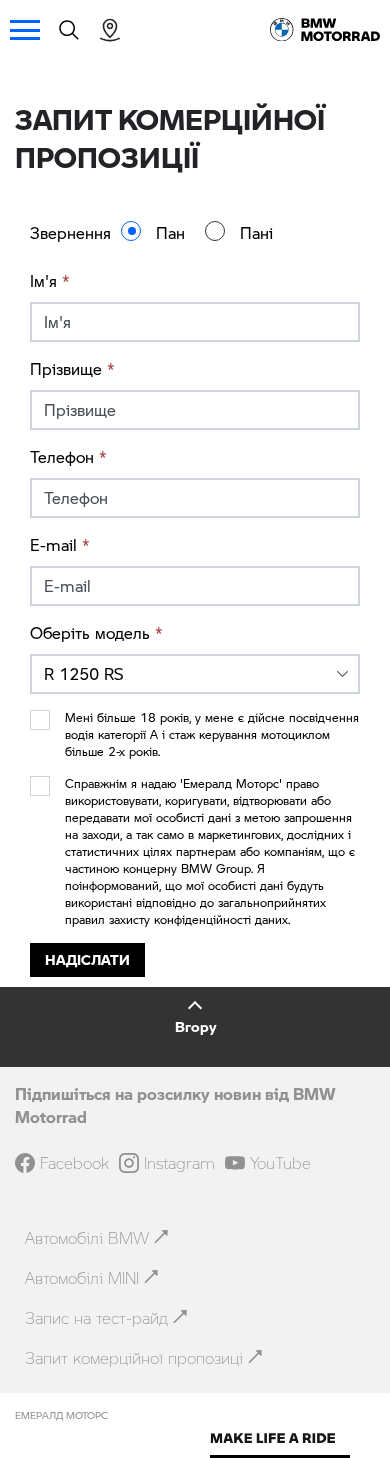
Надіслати (87, 959)
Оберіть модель (96, 632)
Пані (256, 232)
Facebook (74, 1163)
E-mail (60, 544)
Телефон (68, 456)
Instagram (179, 1163)
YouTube (280, 1163)
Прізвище (72, 368)
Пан (170, 232)
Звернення (70, 232)
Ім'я (50, 280)
